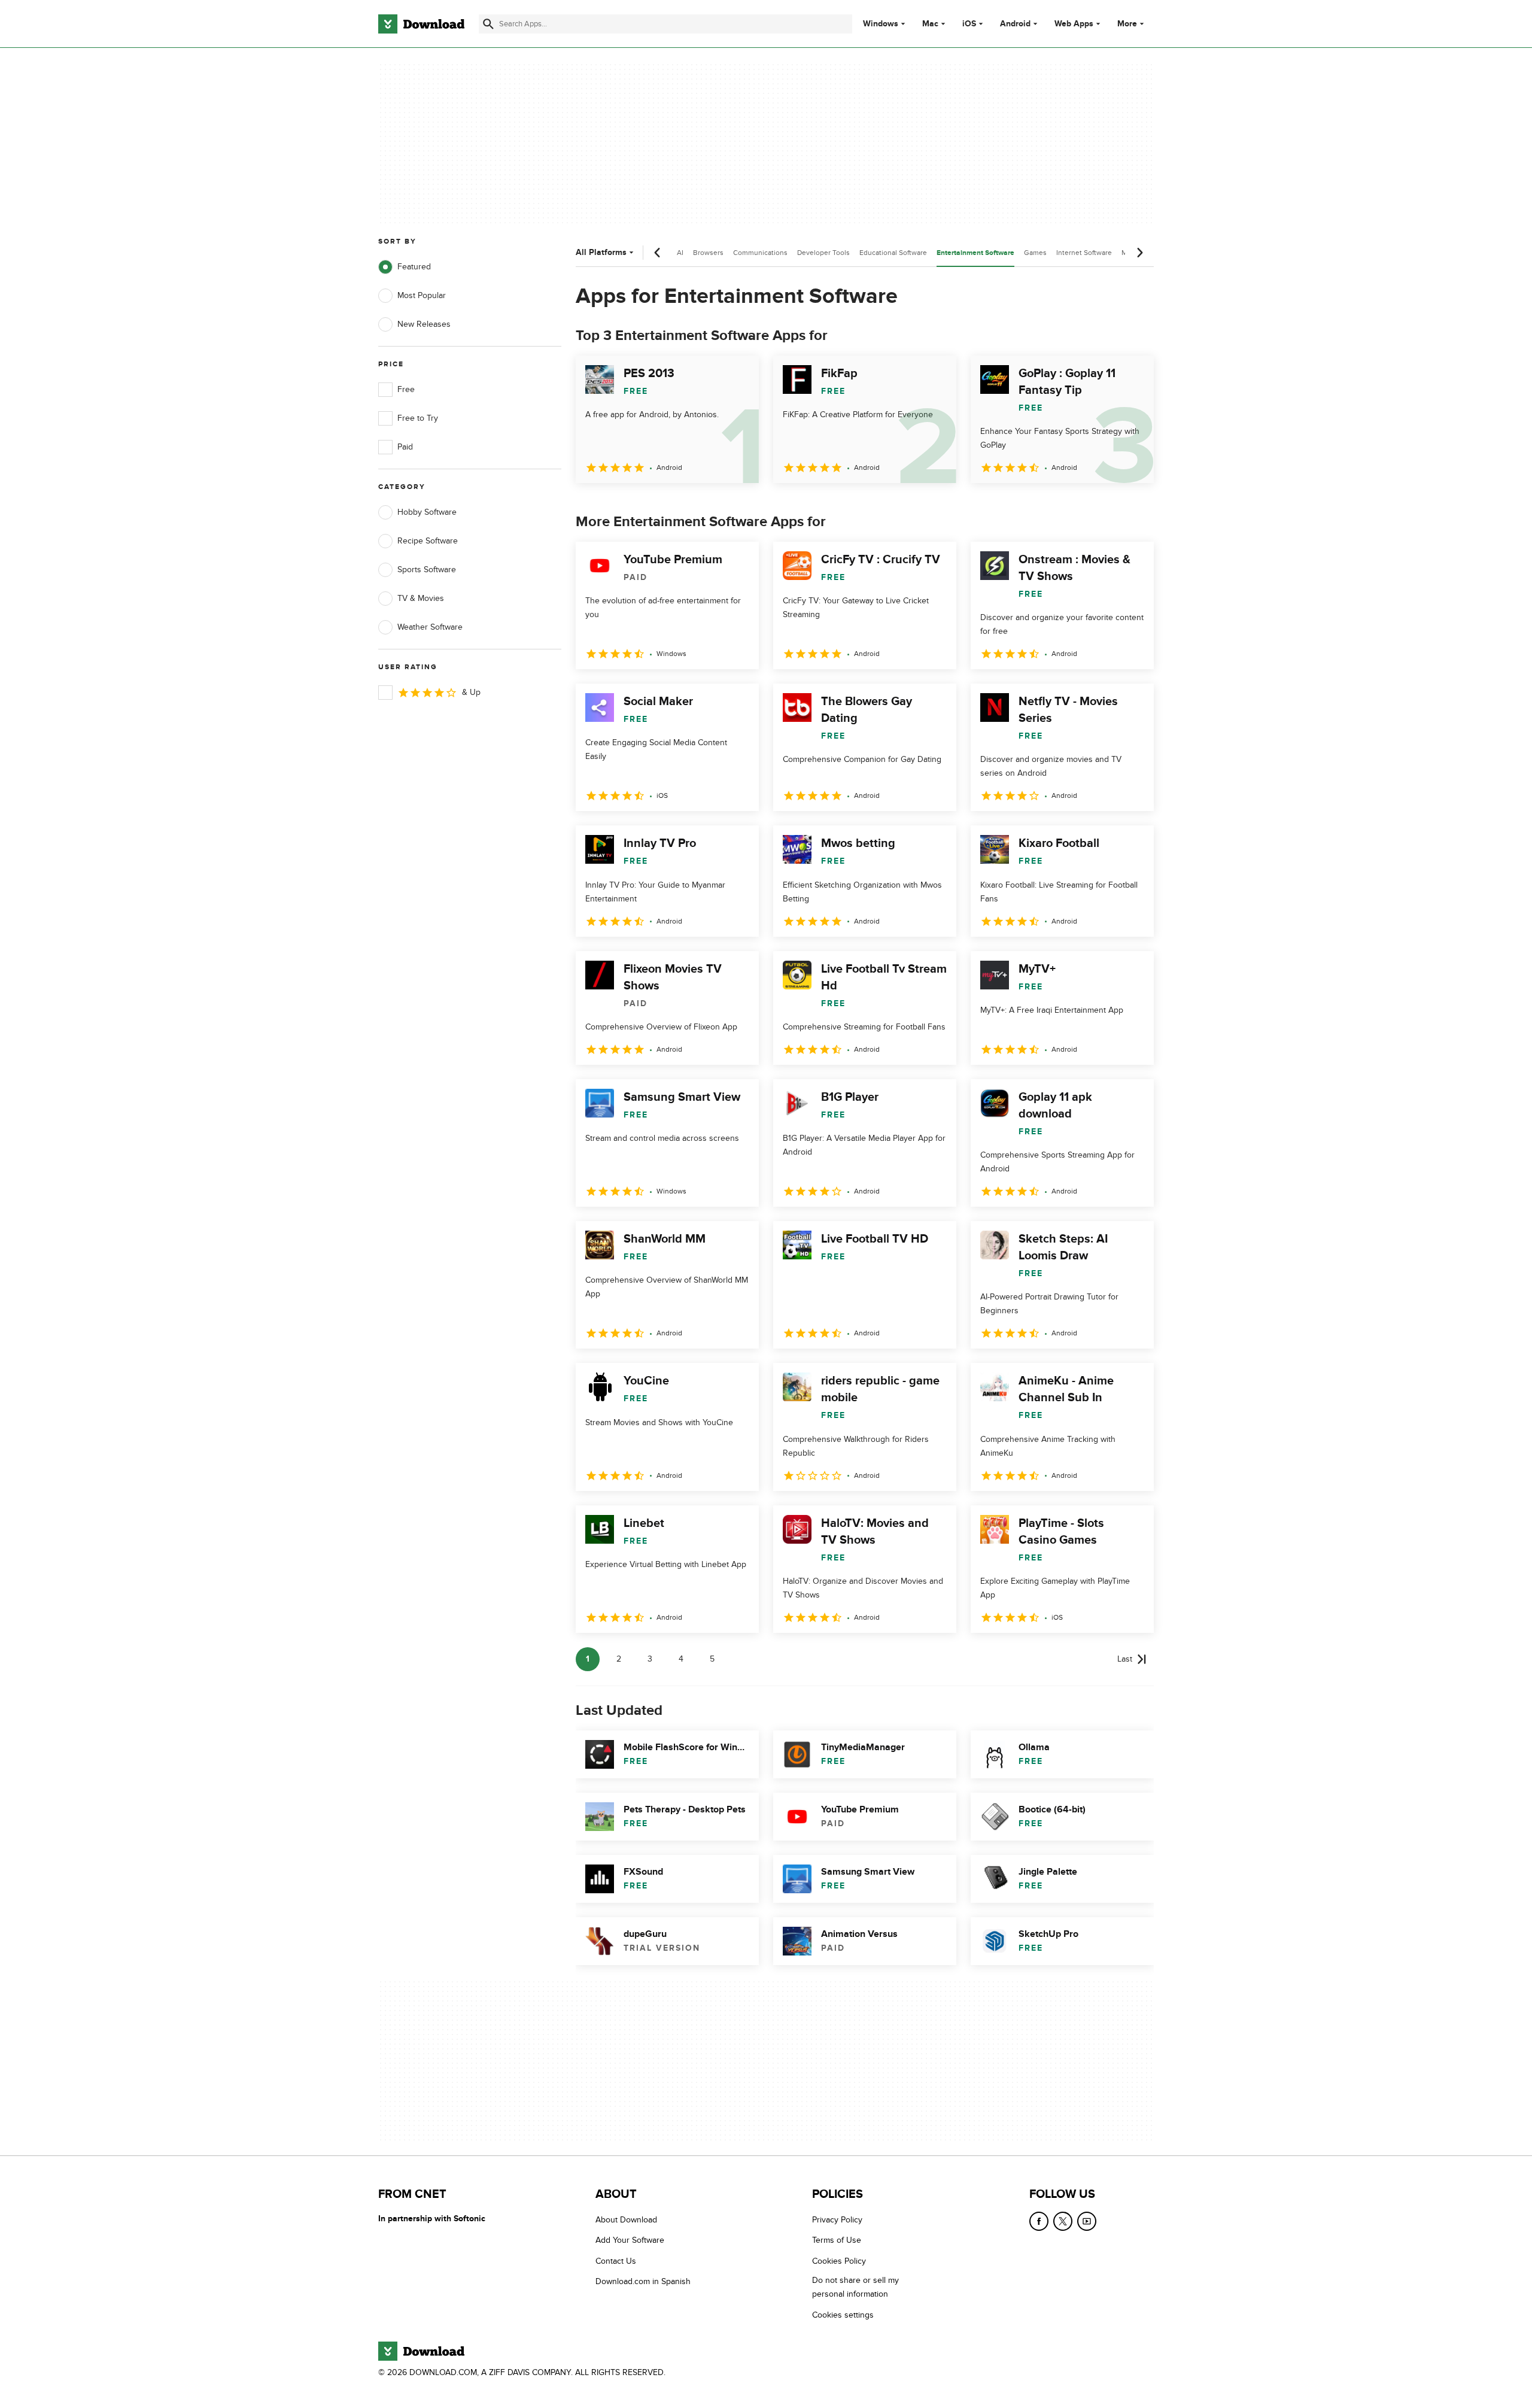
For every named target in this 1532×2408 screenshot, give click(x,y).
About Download (626, 2220)
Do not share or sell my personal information (855, 2287)
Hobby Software (427, 512)
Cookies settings (843, 2314)
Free (406, 389)
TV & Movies (421, 598)
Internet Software (1084, 253)
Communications (760, 253)
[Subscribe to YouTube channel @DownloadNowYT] (1087, 2221)
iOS (969, 24)
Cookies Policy (839, 2260)
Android (1015, 24)
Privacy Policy (837, 2220)
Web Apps (1074, 24)
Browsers (708, 253)
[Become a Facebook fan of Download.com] (1039, 2221)
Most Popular (422, 295)
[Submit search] (488, 24)
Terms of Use (837, 2240)
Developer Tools (823, 253)
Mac (930, 24)
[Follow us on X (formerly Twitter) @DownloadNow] (1063, 2221)
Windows (881, 24)
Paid (405, 447)
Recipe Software (428, 541)
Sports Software (427, 570)
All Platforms (601, 252)
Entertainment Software (975, 253)
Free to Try (418, 418)
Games (1035, 253)
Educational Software (893, 253)
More (1127, 24)
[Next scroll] (1139, 253)
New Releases (424, 324)
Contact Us (616, 2260)
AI (680, 253)
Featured (414, 267)
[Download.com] (421, 24)
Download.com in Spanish (643, 2281)
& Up (471, 692)
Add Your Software (630, 2240)
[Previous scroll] (658, 253)
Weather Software (430, 627)
